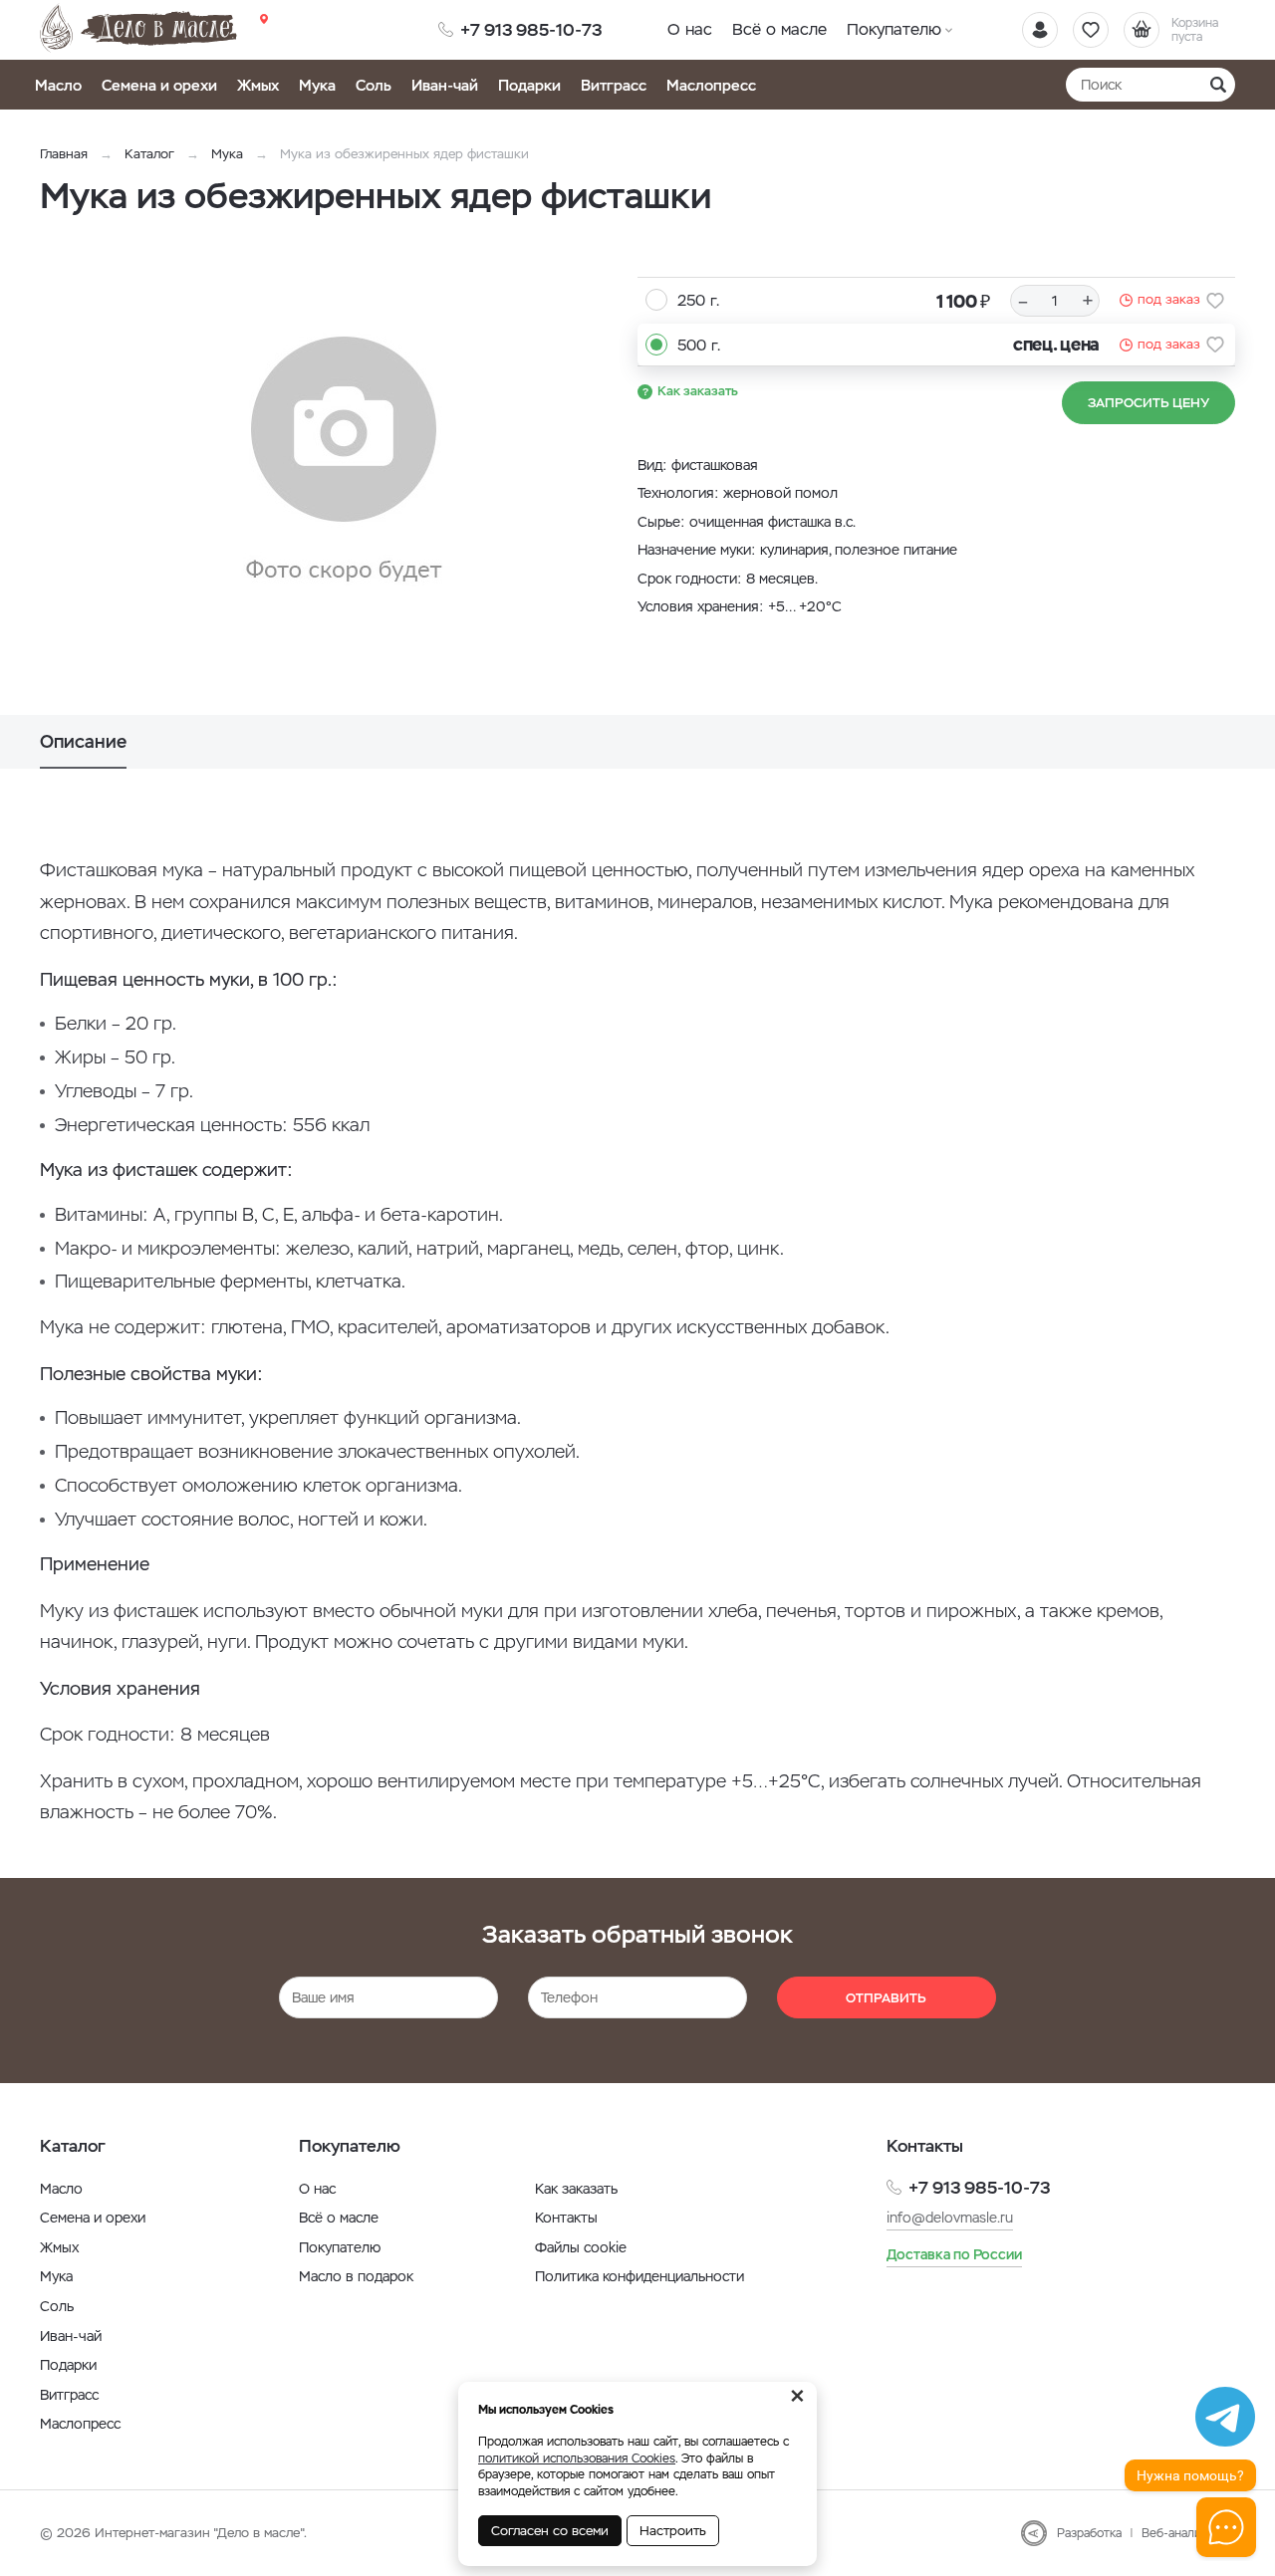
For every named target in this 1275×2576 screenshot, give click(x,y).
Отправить (886, 1998)
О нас (690, 29)
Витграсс (614, 85)
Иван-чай (445, 85)
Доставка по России (954, 2254)
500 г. (699, 345)
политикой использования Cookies (577, 2459)
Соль (374, 85)
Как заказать (698, 391)
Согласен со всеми (550, 2531)
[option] (344, 461)
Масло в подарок (356, 2276)
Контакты (566, 2218)
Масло (58, 85)
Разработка (1089, 2533)
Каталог (149, 154)
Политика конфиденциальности (639, 2276)
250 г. (698, 300)
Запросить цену (1148, 403)
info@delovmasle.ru (950, 2218)
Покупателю (894, 29)
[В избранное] (1215, 301)
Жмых (258, 85)
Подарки (529, 85)
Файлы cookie (581, 2247)
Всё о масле (779, 29)
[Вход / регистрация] (1040, 30)
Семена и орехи (159, 85)
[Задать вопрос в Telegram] (1225, 2417)
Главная (64, 154)
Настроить (673, 2531)
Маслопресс (711, 85)
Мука (317, 85)
